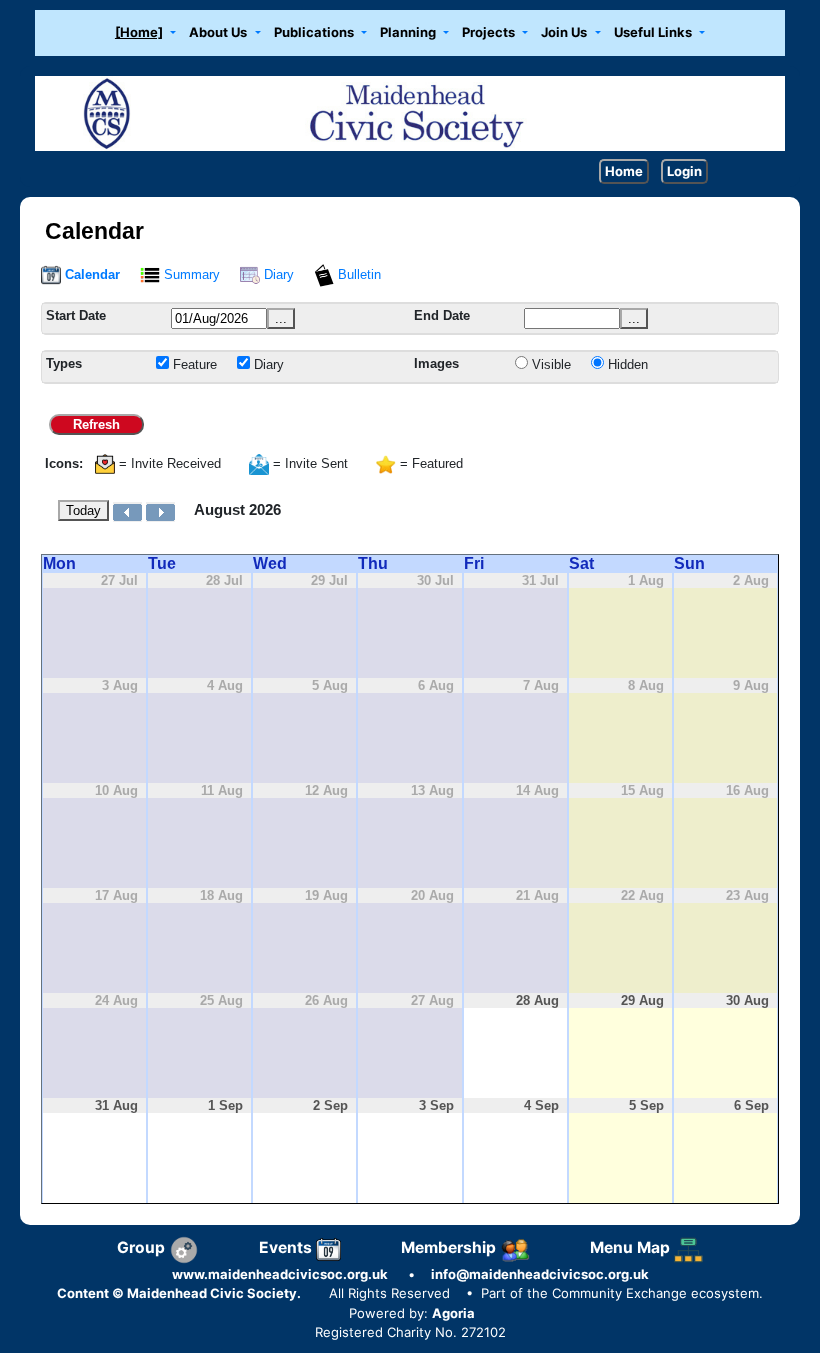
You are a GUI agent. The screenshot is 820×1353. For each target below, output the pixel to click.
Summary (190, 274)
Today (83, 510)
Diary (277, 274)
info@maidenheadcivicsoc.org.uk (540, 1274)
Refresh (96, 424)
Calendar (90, 274)
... (281, 318)
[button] (145, 33)
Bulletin (357, 274)
